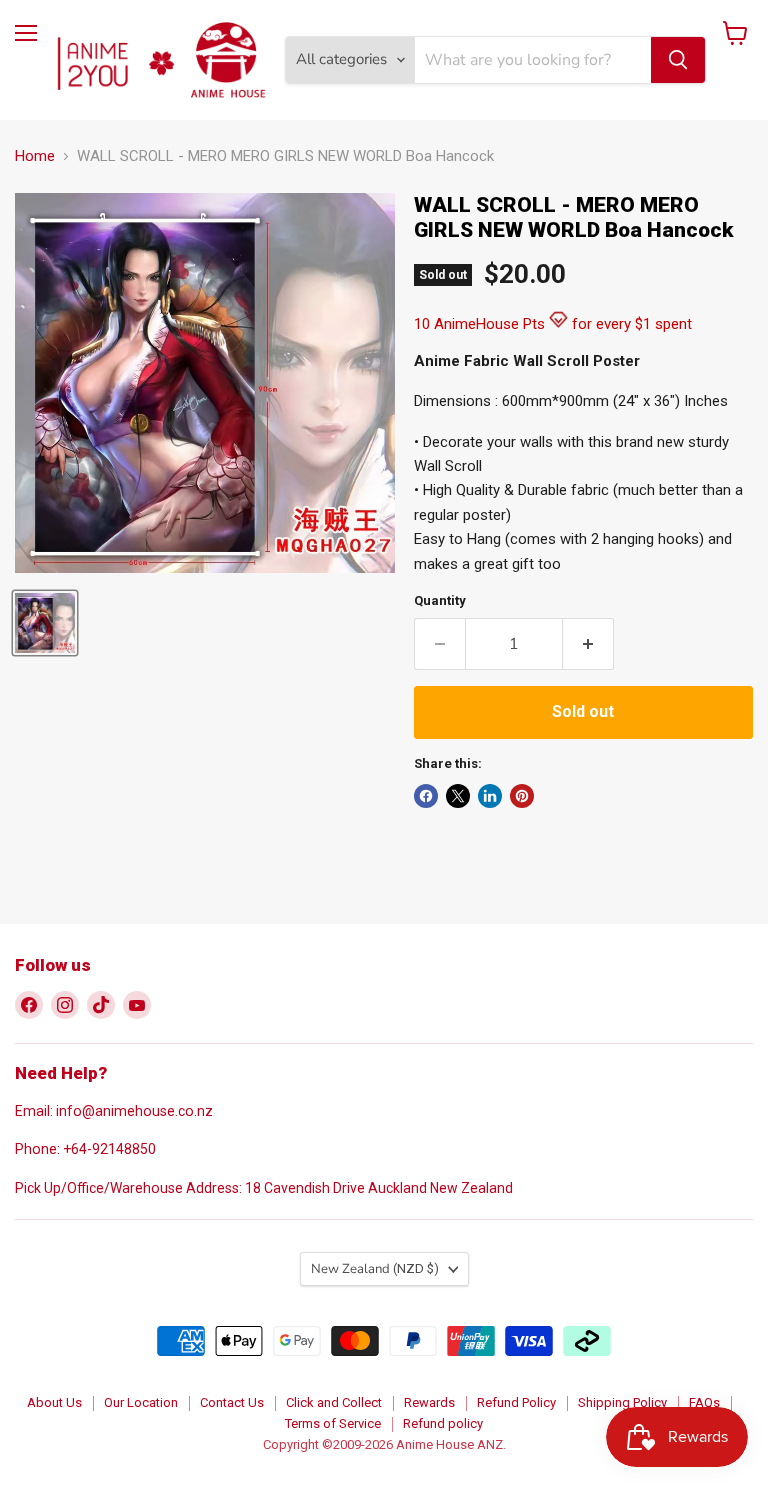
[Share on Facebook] (426, 796)
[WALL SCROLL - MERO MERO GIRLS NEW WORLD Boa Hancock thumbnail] (45, 623)
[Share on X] (458, 796)
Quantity (440, 600)
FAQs (704, 1402)
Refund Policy (516, 1402)
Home (35, 156)
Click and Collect (334, 1402)
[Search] (678, 60)
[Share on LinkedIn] (490, 796)
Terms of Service (333, 1423)
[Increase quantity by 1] (588, 644)
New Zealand (375, 1269)
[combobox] (533, 60)
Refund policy (443, 1423)
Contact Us (232, 1402)
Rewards (429, 1402)
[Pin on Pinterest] (522, 796)
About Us (54, 1402)
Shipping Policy (622, 1402)
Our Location (141, 1402)
